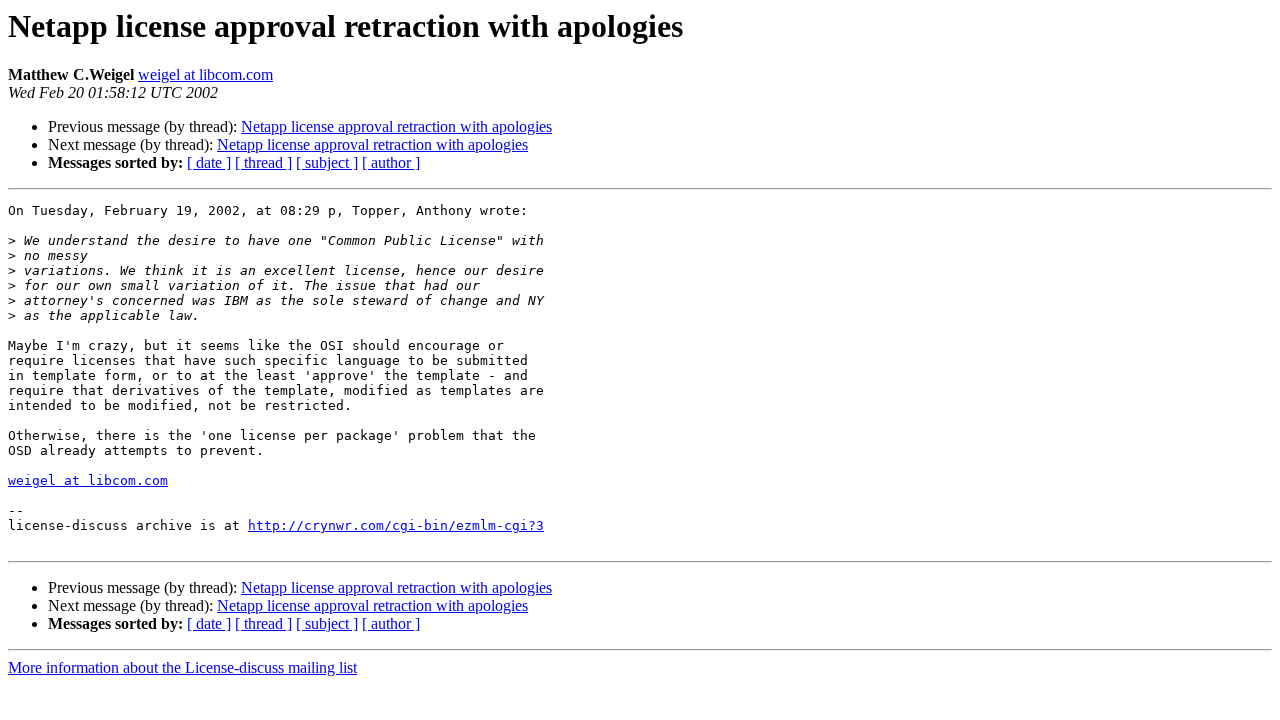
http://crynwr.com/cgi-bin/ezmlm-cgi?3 (396, 525)
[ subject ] (327, 162)
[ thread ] (263, 162)
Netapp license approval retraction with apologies (396, 126)
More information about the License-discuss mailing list (182, 667)
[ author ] (391, 162)
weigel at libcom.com (205, 74)
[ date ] (209, 162)
